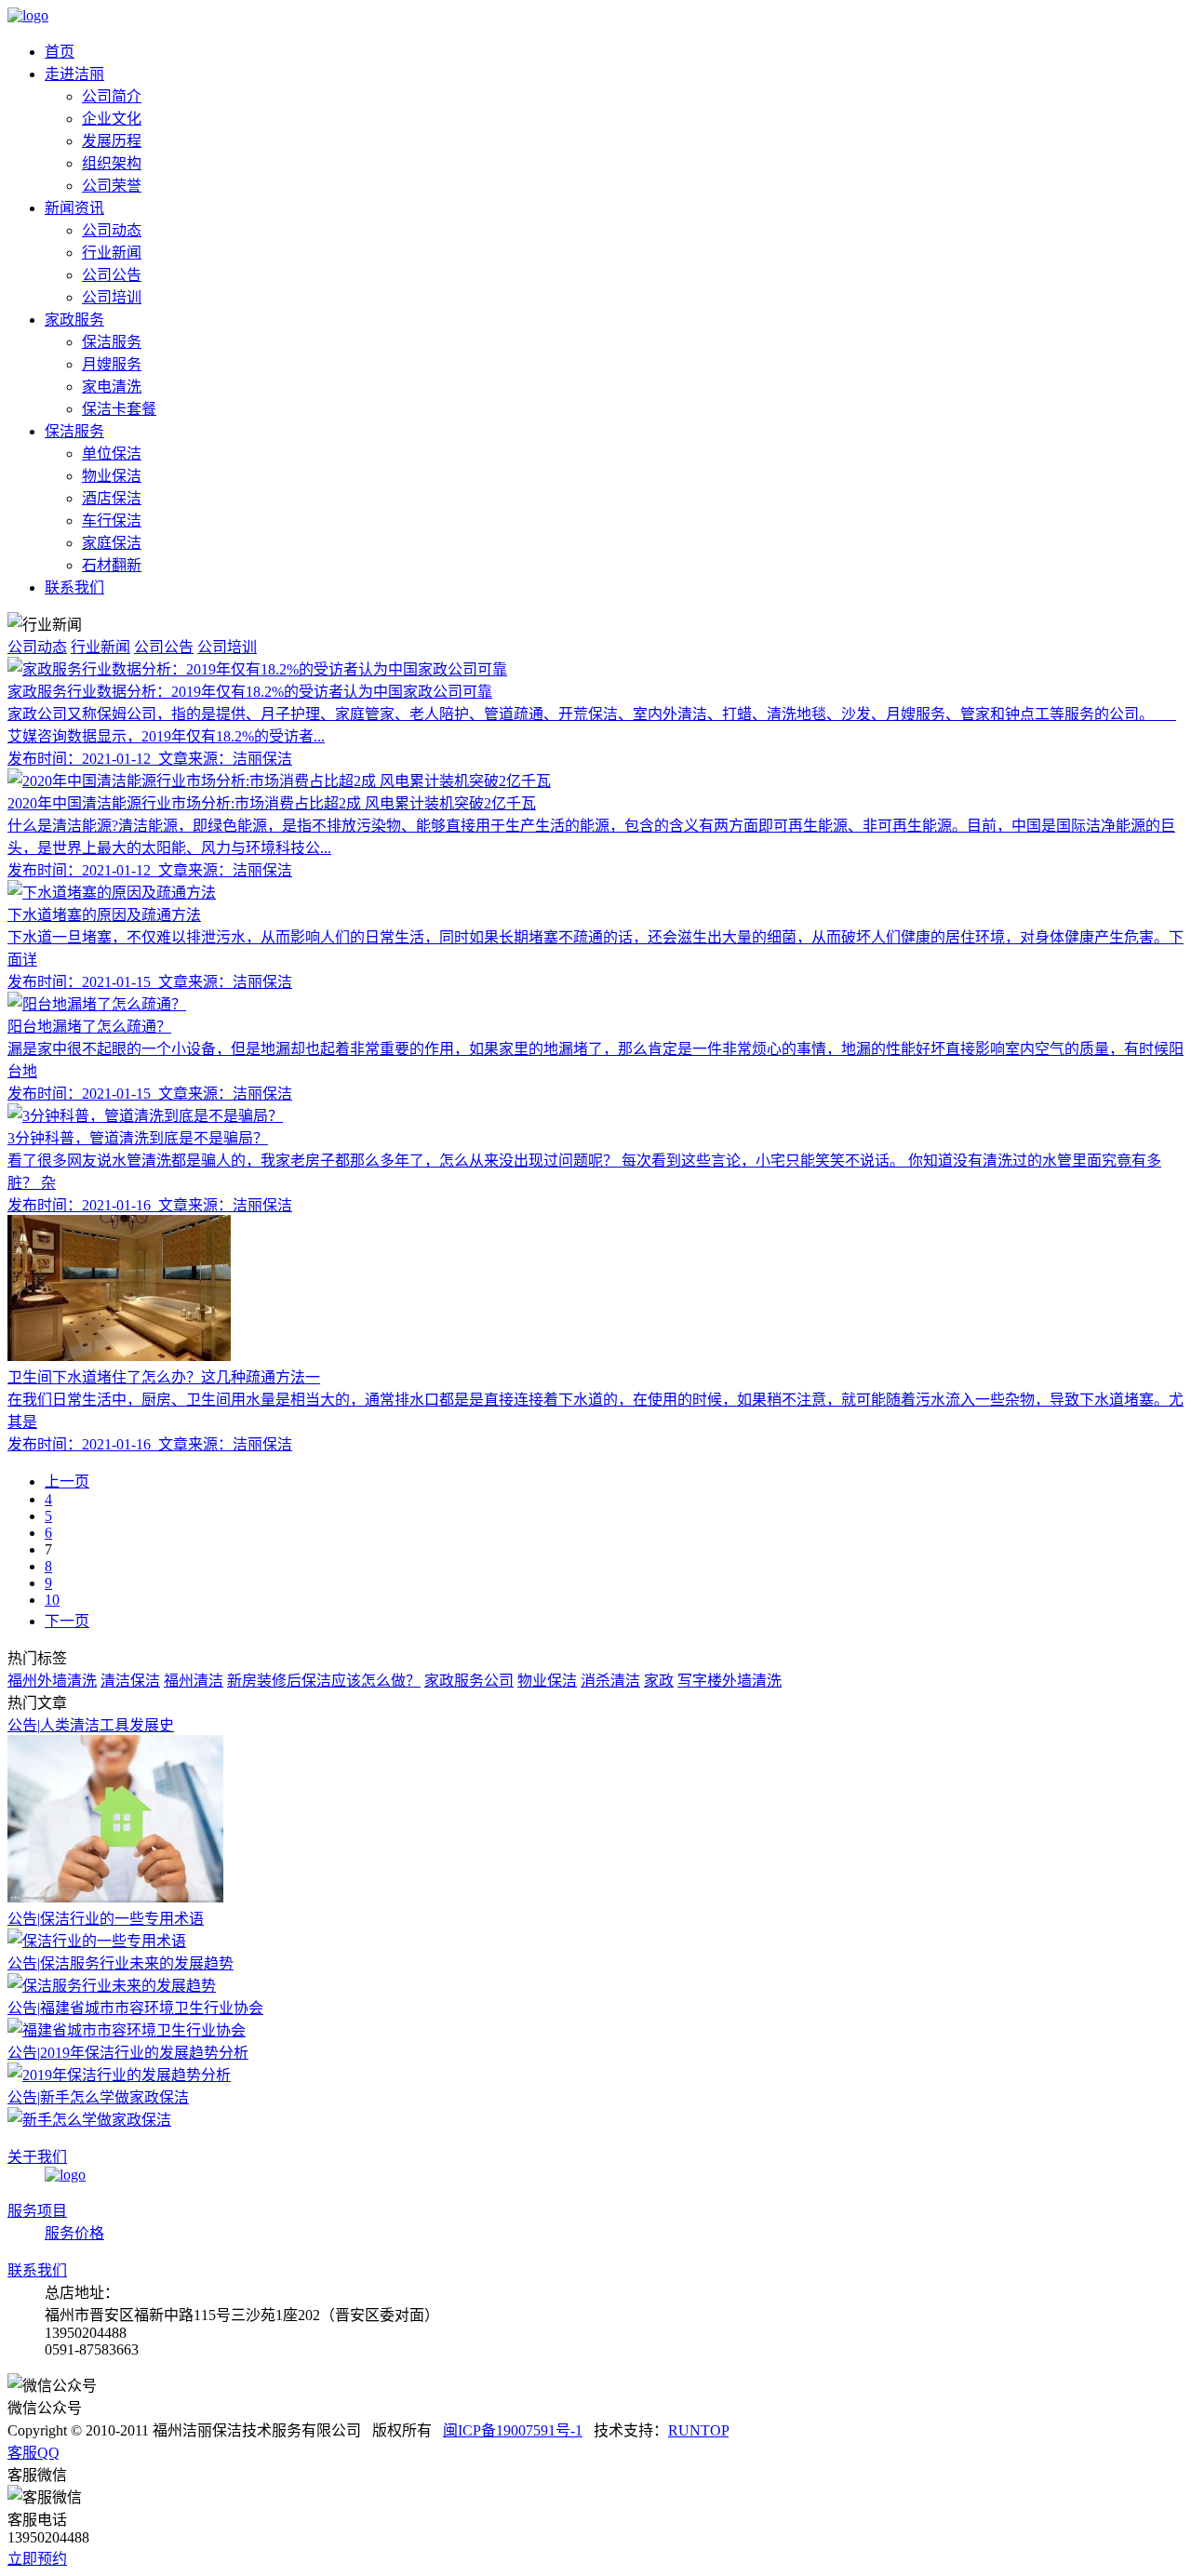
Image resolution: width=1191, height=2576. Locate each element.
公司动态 (37, 647)
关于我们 (37, 2157)
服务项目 (37, 2211)
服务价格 (74, 2233)
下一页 (67, 1621)
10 (52, 1600)
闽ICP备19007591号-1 (513, 2430)
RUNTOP (698, 2430)
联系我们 (37, 2270)
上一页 (67, 1482)
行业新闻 (100, 647)
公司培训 (227, 647)
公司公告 (164, 647)
